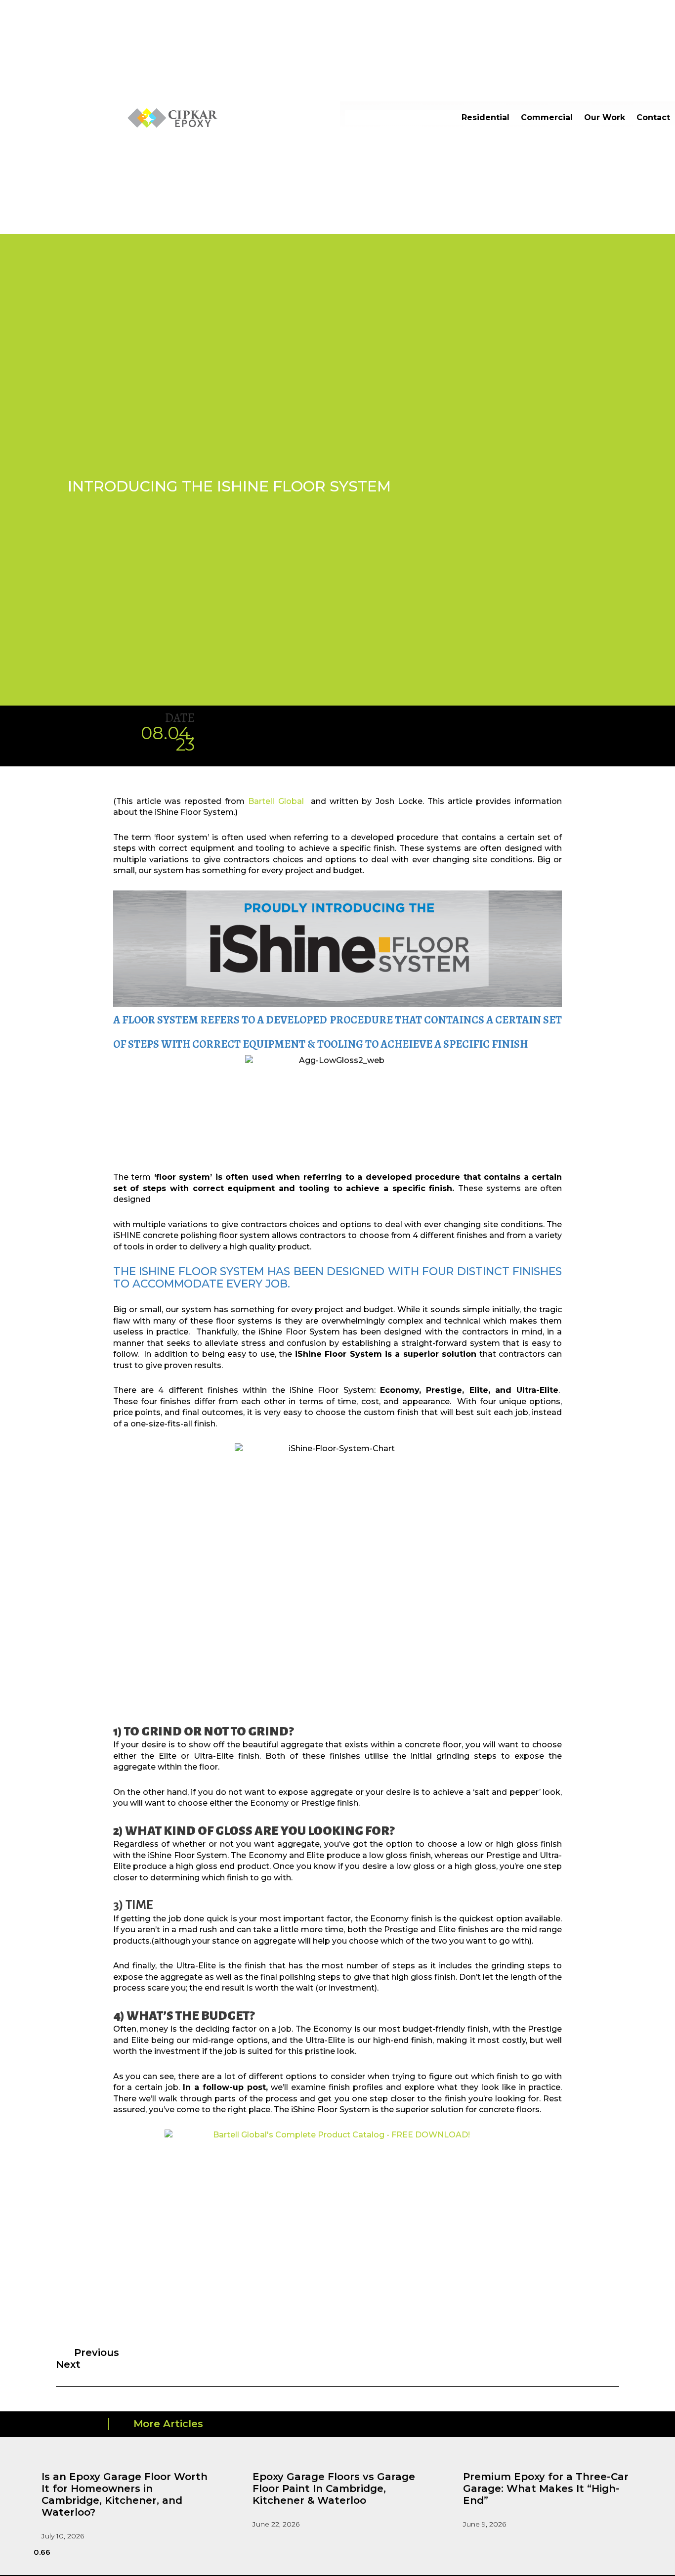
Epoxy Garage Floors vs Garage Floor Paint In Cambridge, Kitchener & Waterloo (334, 2488)
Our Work (605, 117)
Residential (485, 117)
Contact (653, 117)
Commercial (547, 117)
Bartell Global (276, 801)
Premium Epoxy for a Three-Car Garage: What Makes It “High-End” (546, 2488)
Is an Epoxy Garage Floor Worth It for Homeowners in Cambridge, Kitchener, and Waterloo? (125, 2494)
